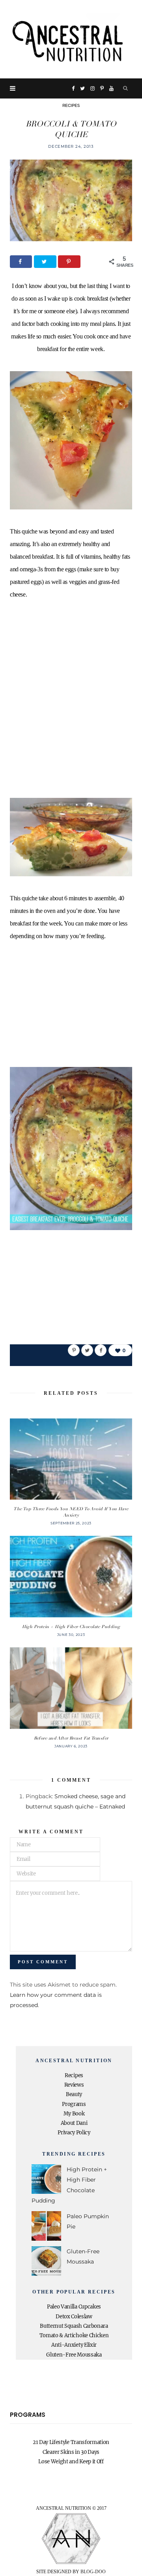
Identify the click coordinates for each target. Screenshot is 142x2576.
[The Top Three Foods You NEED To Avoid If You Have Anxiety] (71, 1459)
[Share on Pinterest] (74, 1350)
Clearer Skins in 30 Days (71, 2452)
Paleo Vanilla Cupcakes (74, 2307)
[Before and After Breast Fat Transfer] (71, 1688)
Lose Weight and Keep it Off (71, 2462)
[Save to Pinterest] (69, 262)
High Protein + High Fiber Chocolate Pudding (71, 1627)
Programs (74, 2104)
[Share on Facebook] (21, 262)
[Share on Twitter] (45, 262)
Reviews (74, 2085)
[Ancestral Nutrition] (71, 39)
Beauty (74, 2094)
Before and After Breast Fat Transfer (71, 1738)
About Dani (74, 2123)
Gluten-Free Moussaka (74, 2355)
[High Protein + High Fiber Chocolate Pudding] (71, 1577)
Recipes (71, 105)
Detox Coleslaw (74, 2317)
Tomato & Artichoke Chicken (74, 2335)
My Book (74, 2114)
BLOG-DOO (93, 2572)
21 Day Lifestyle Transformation (71, 2442)
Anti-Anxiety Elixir (74, 2345)
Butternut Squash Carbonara (74, 2326)
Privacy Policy (74, 2133)
